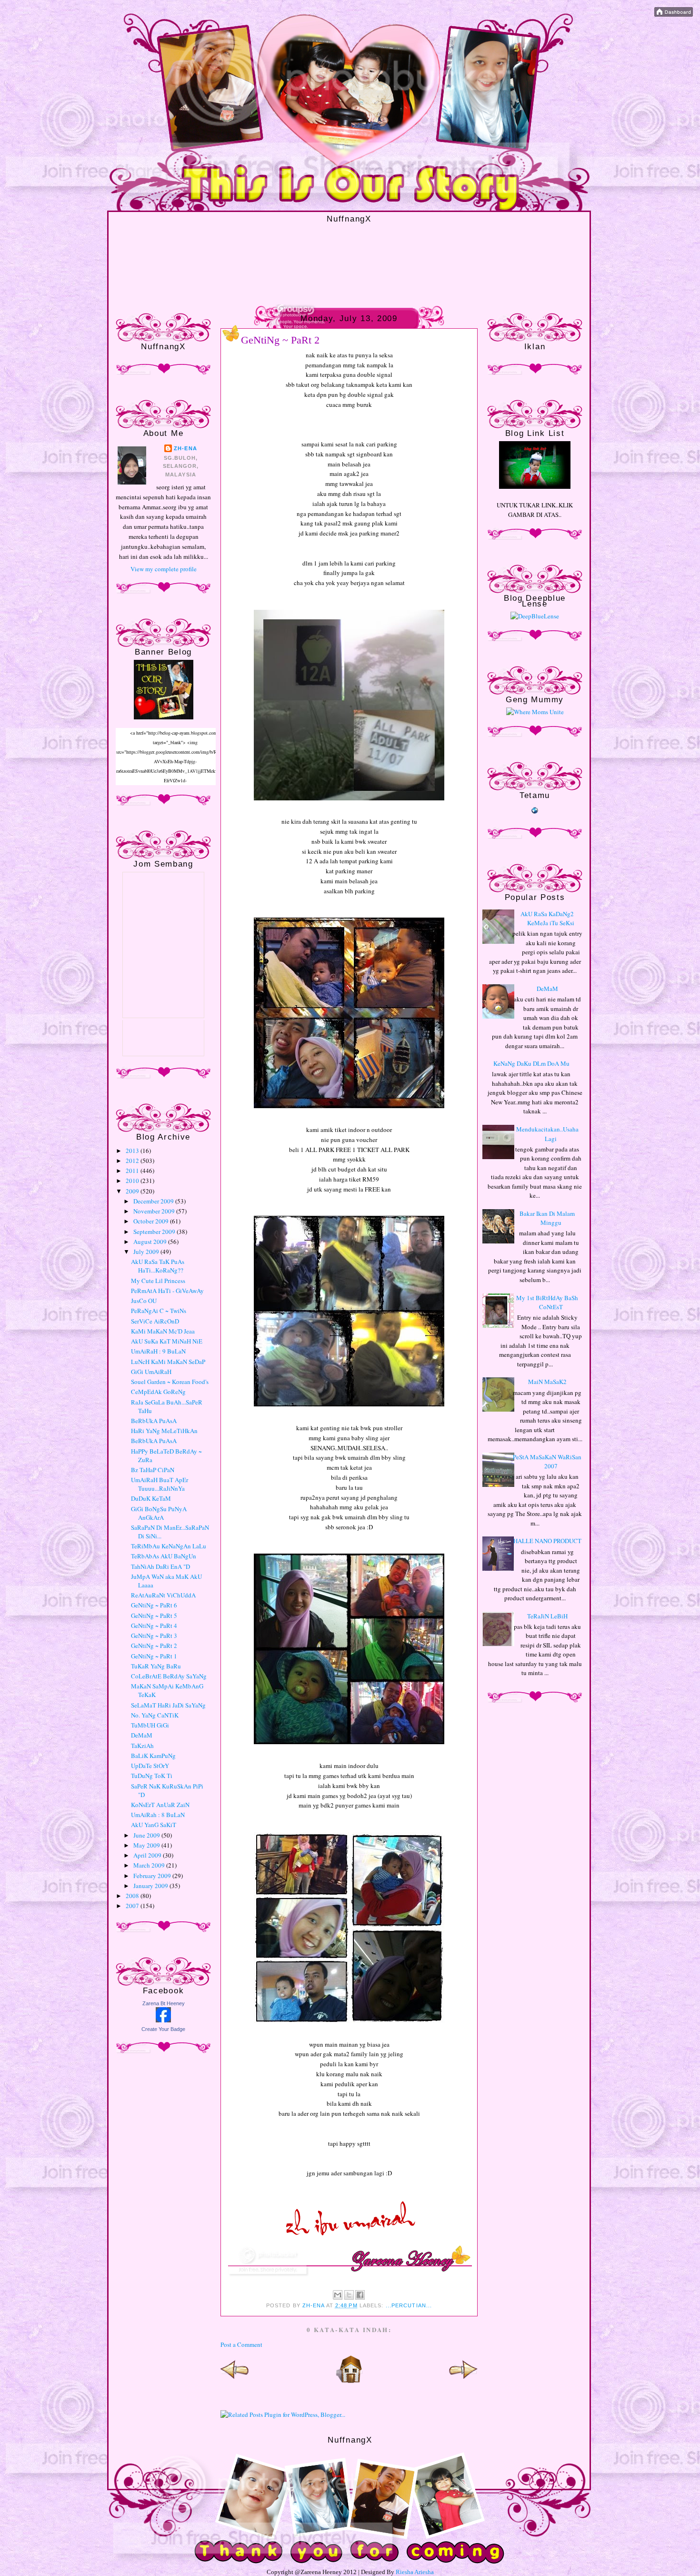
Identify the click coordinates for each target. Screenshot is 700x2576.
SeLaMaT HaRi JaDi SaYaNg (168, 1705)
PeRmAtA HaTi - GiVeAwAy (167, 1291)
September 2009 (155, 1232)
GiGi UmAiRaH (151, 1372)
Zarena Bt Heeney (164, 2003)
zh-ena (185, 448)
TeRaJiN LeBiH (547, 1616)
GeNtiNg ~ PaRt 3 (154, 1636)
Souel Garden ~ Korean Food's (170, 1382)
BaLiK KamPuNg (153, 1756)
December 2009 (154, 1201)
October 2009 (152, 1221)
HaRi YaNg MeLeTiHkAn (164, 1431)
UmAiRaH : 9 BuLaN (158, 1351)
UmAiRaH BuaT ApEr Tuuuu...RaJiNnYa (160, 1484)
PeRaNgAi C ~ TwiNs (159, 1311)
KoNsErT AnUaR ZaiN (160, 1805)
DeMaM (142, 1735)
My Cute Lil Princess (158, 1281)
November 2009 (155, 1211)
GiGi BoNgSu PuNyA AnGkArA (159, 1513)
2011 (133, 1171)
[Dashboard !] (674, 14)
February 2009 (153, 1876)
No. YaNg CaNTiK (155, 1715)
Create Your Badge (163, 2029)
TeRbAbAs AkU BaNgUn (164, 1556)
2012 (133, 1161)
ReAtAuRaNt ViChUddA (163, 1595)
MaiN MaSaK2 (547, 1382)
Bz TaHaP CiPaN (153, 1470)
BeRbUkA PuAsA (154, 1421)
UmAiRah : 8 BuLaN (158, 1815)
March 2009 (150, 1865)
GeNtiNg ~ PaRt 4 (154, 1626)
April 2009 (148, 1855)
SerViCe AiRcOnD (155, 1321)
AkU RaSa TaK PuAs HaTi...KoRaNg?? (158, 1266)
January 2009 (151, 1886)
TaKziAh (142, 1746)
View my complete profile (164, 569)
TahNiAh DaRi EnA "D (160, 1566)
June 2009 (147, 1835)
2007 (133, 1906)
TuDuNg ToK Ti (152, 1776)
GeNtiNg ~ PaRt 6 (154, 1605)
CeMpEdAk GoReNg (158, 1392)
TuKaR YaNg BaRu (156, 1666)
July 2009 (147, 1252)
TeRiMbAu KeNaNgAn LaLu (169, 1546)
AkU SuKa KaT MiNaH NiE (167, 1341)
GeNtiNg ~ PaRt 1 (154, 1656)
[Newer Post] (235, 2381)
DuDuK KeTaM (151, 1498)
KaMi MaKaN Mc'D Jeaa (163, 1331)
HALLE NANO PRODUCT (547, 1541)
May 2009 (147, 1845)
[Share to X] (349, 2295)
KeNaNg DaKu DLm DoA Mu (531, 1063)
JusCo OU (144, 1301)
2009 (133, 1191)
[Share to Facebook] (360, 2295)
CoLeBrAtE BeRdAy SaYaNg (169, 1676)
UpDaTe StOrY (150, 1766)
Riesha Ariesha (415, 2572)
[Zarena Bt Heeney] (163, 2020)
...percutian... (409, 2305)
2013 (133, 1151)
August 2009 (151, 1242)
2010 (133, 1181)
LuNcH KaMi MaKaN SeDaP (168, 1362)
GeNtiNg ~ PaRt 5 (154, 1616)
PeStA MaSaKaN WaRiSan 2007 (547, 1462)
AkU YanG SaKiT (154, 1825)
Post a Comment (241, 2344)
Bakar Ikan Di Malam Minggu (547, 1218)
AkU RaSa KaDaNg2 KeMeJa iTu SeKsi (547, 919)
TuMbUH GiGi (150, 1725)
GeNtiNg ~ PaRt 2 (154, 1646)
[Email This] (338, 2295)
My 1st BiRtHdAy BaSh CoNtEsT (547, 1303)
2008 (133, 1896)
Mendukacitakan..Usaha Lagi (547, 1134)
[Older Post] (463, 2381)
